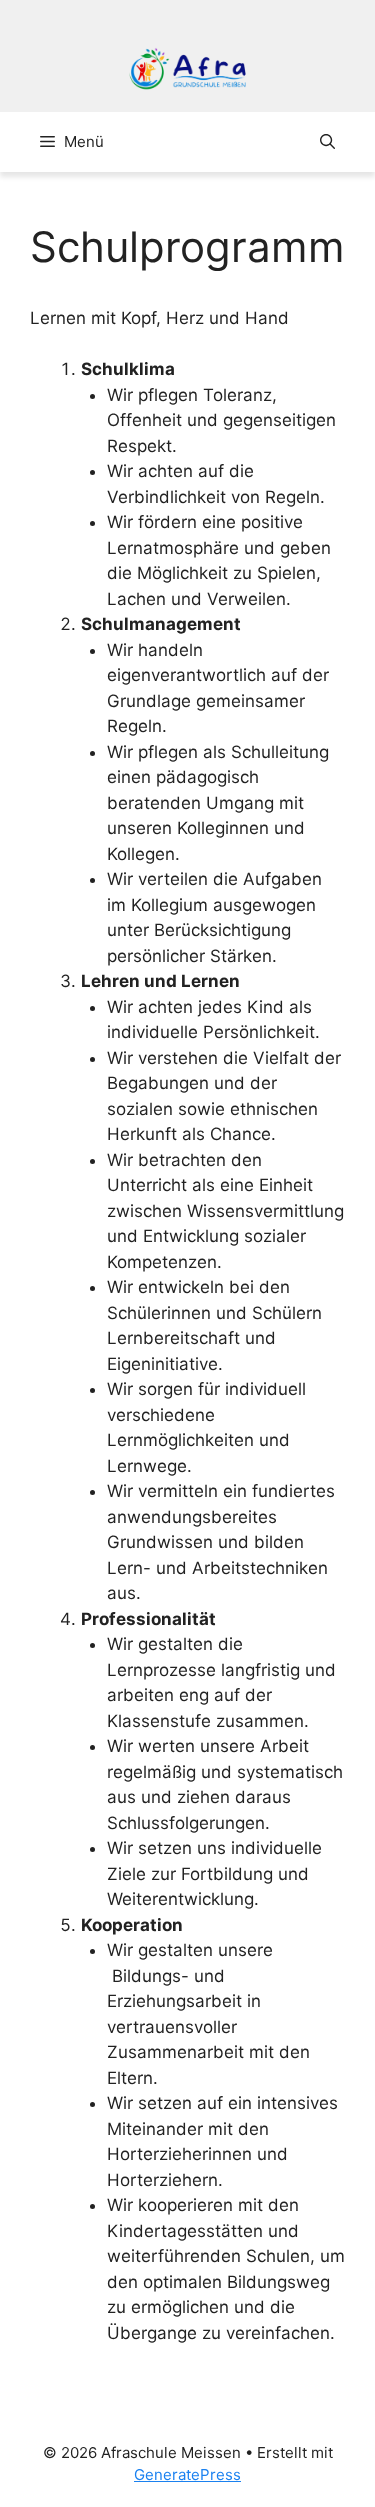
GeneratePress (187, 2474)
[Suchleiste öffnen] (327, 142)
